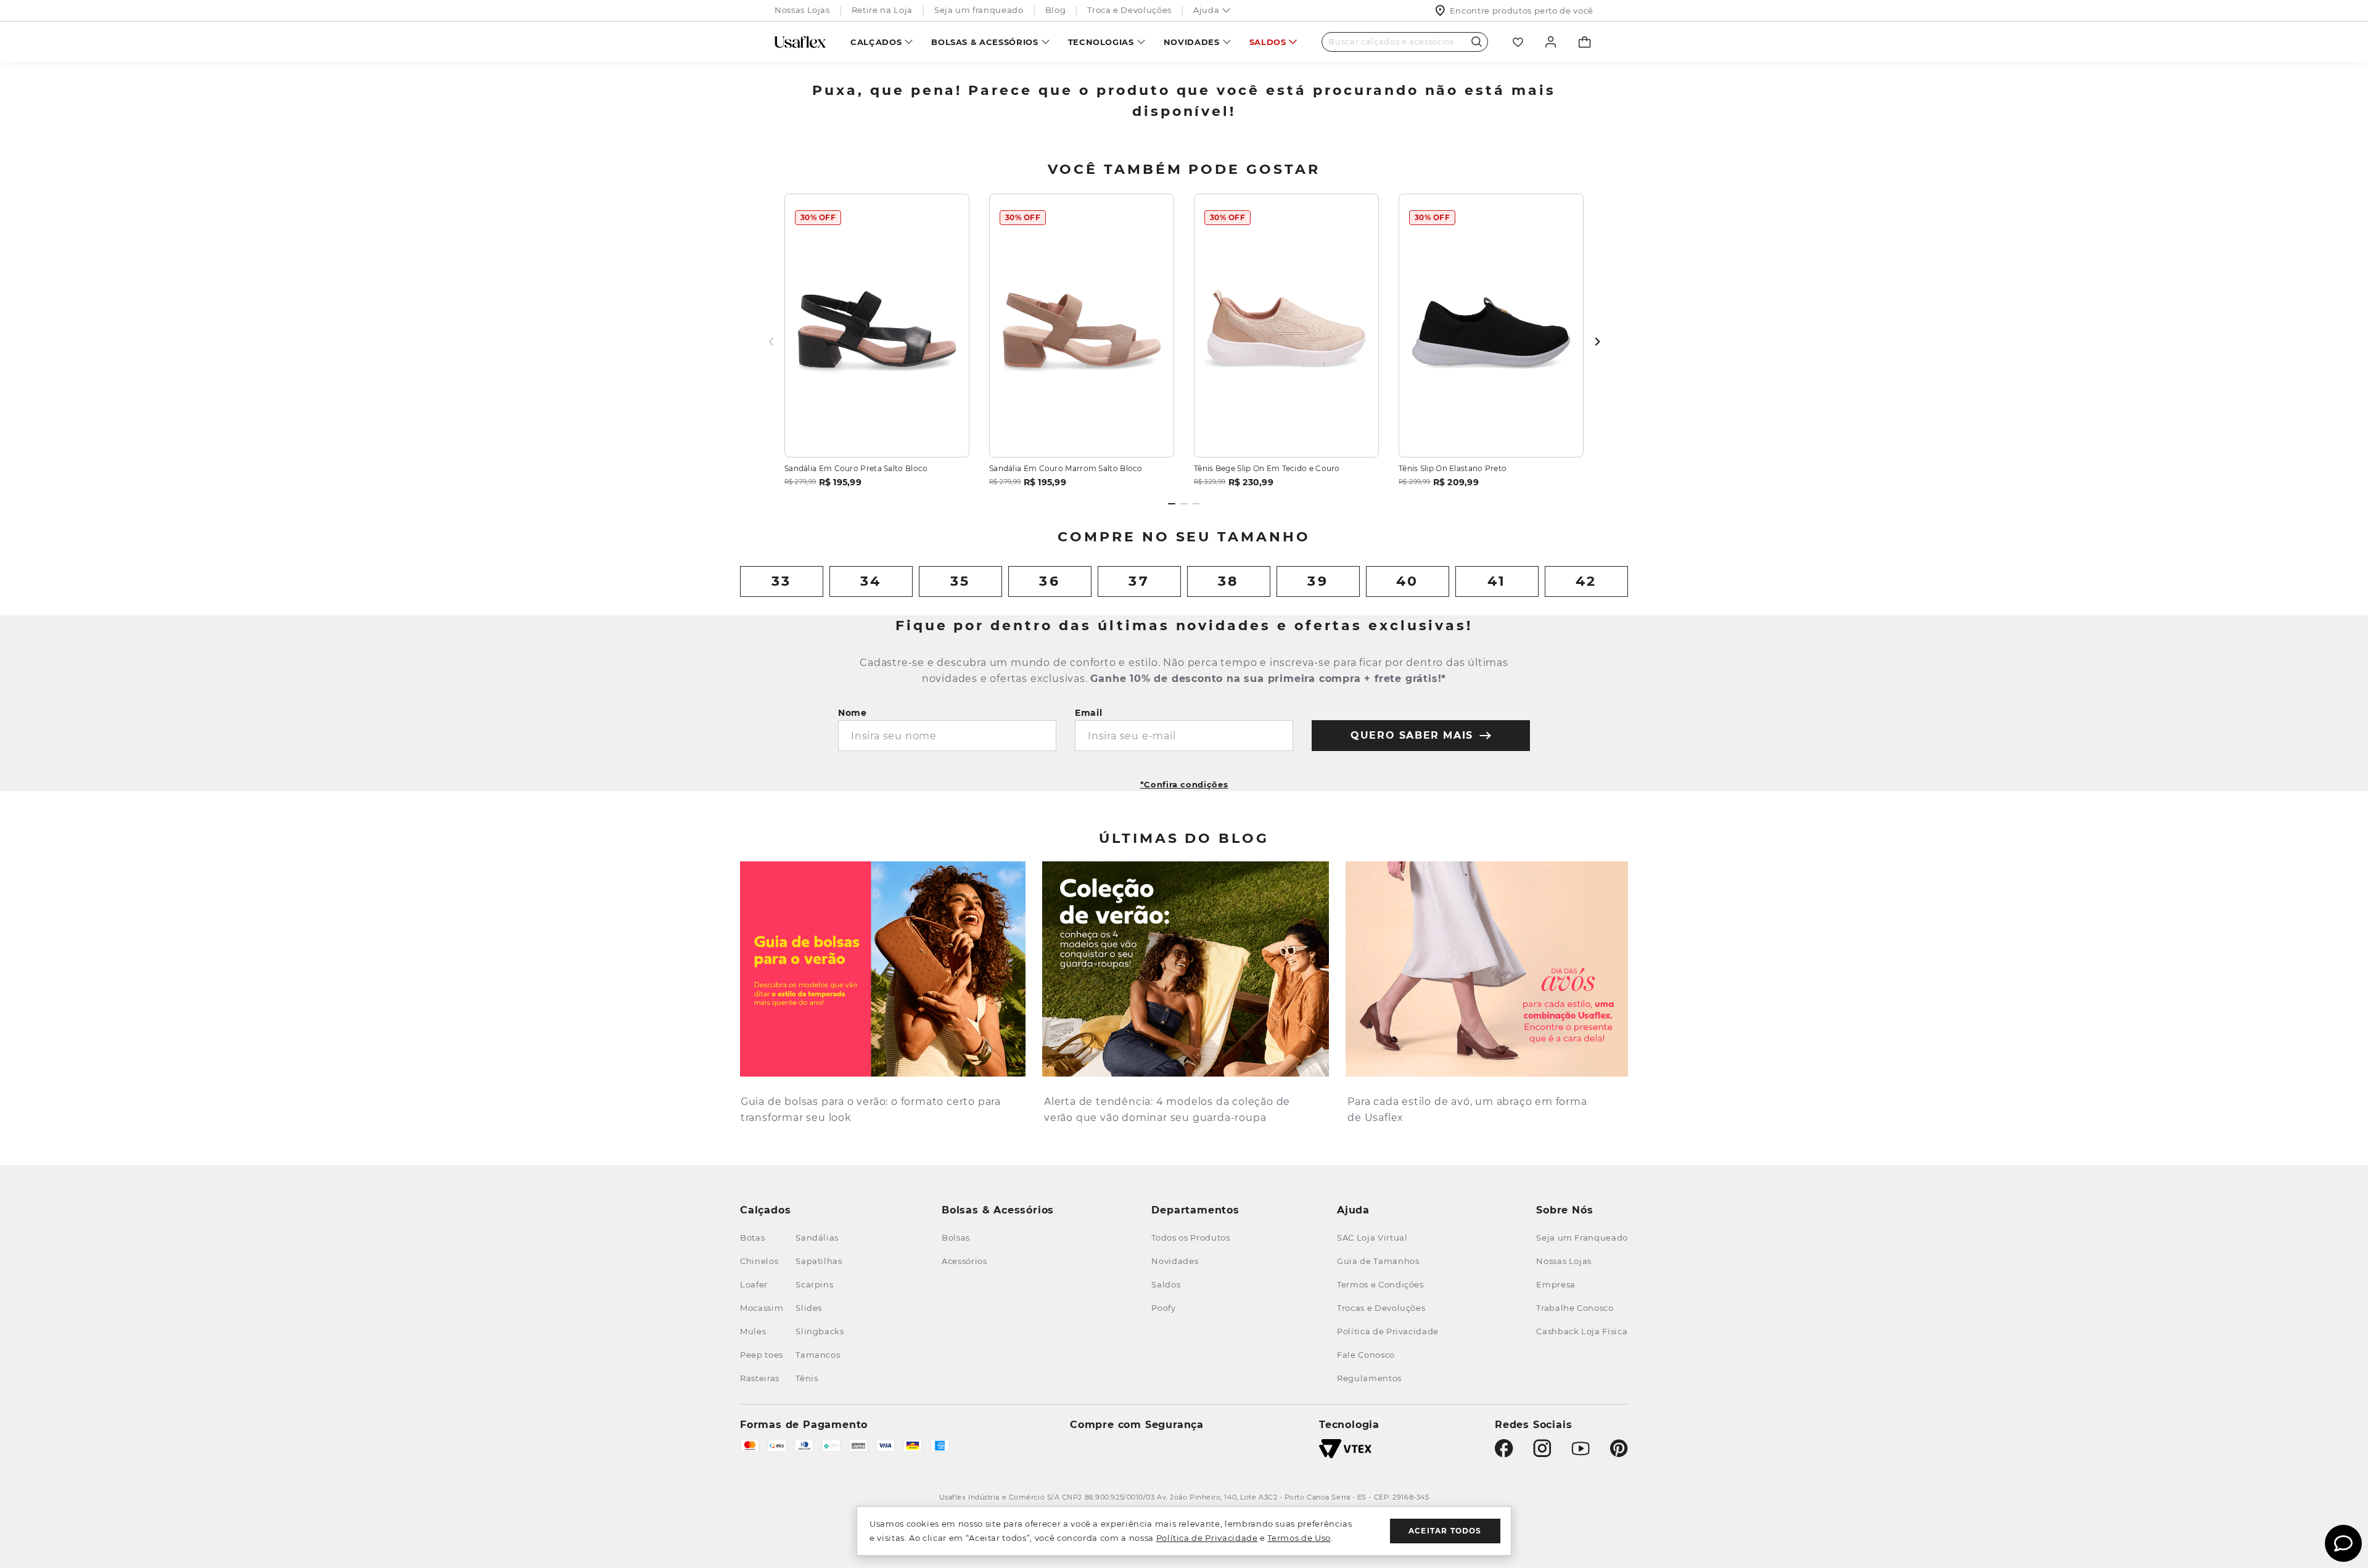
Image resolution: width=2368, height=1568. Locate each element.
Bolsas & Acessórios (985, 42)
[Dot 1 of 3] (1172, 504)
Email (1089, 713)
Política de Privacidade (1207, 1538)
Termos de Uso (1299, 1538)
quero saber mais (1412, 735)
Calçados (876, 42)
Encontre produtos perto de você (1522, 10)
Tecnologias (1101, 42)
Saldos (1268, 42)
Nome (853, 713)
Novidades (1192, 42)
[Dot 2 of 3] (1184, 504)
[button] (1184, 780)
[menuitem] (882, 42)
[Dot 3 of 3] (1196, 504)
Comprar (877, 433)
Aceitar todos (1445, 1531)
